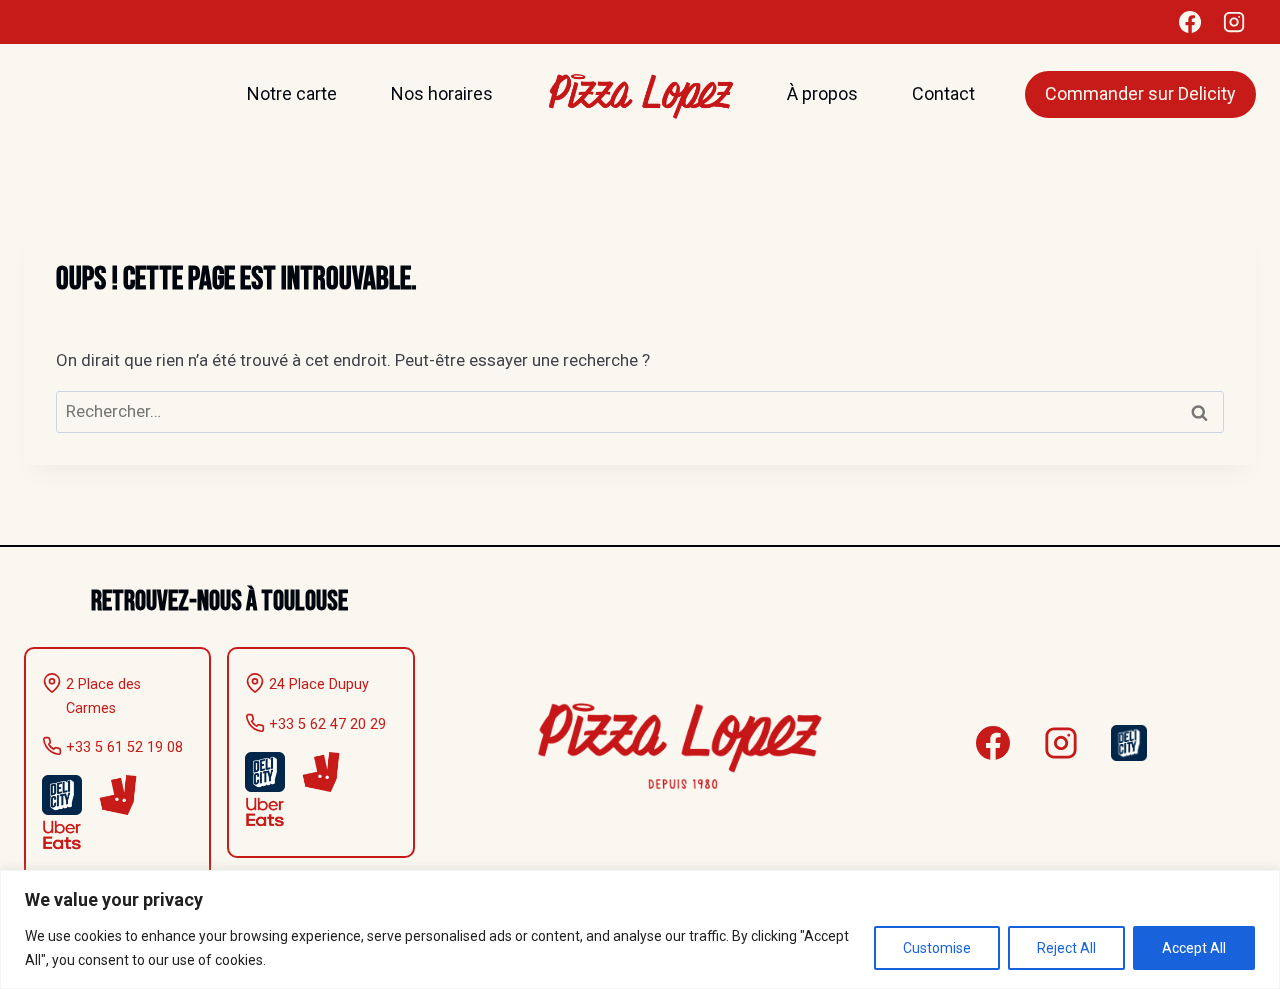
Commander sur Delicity (1140, 93)
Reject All (1066, 948)
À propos (822, 93)
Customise (937, 948)
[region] (640, 929)
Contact (943, 93)
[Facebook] (1190, 22)
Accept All (1194, 948)
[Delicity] (1129, 743)
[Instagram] (1234, 22)
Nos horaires (442, 93)
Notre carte (292, 93)
